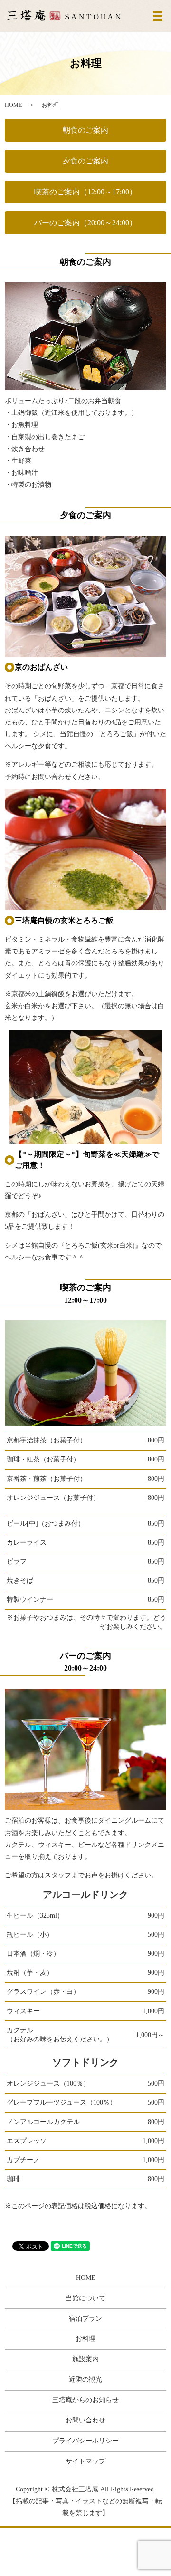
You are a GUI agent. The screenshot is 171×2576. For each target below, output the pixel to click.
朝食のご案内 (85, 130)
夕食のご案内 (85, 161)
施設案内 (85, 2359)
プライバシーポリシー (85, 2441)
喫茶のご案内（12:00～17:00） (85, 192)
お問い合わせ (85, 2420)
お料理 (85, 2339)
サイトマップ (85, 2461)
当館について (85, 2298)
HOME (13, 105)
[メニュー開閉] (158, 16)
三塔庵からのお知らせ (85, 2400)
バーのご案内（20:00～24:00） (85, 223)
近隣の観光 (85, 2379)
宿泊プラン (85, 2319)
